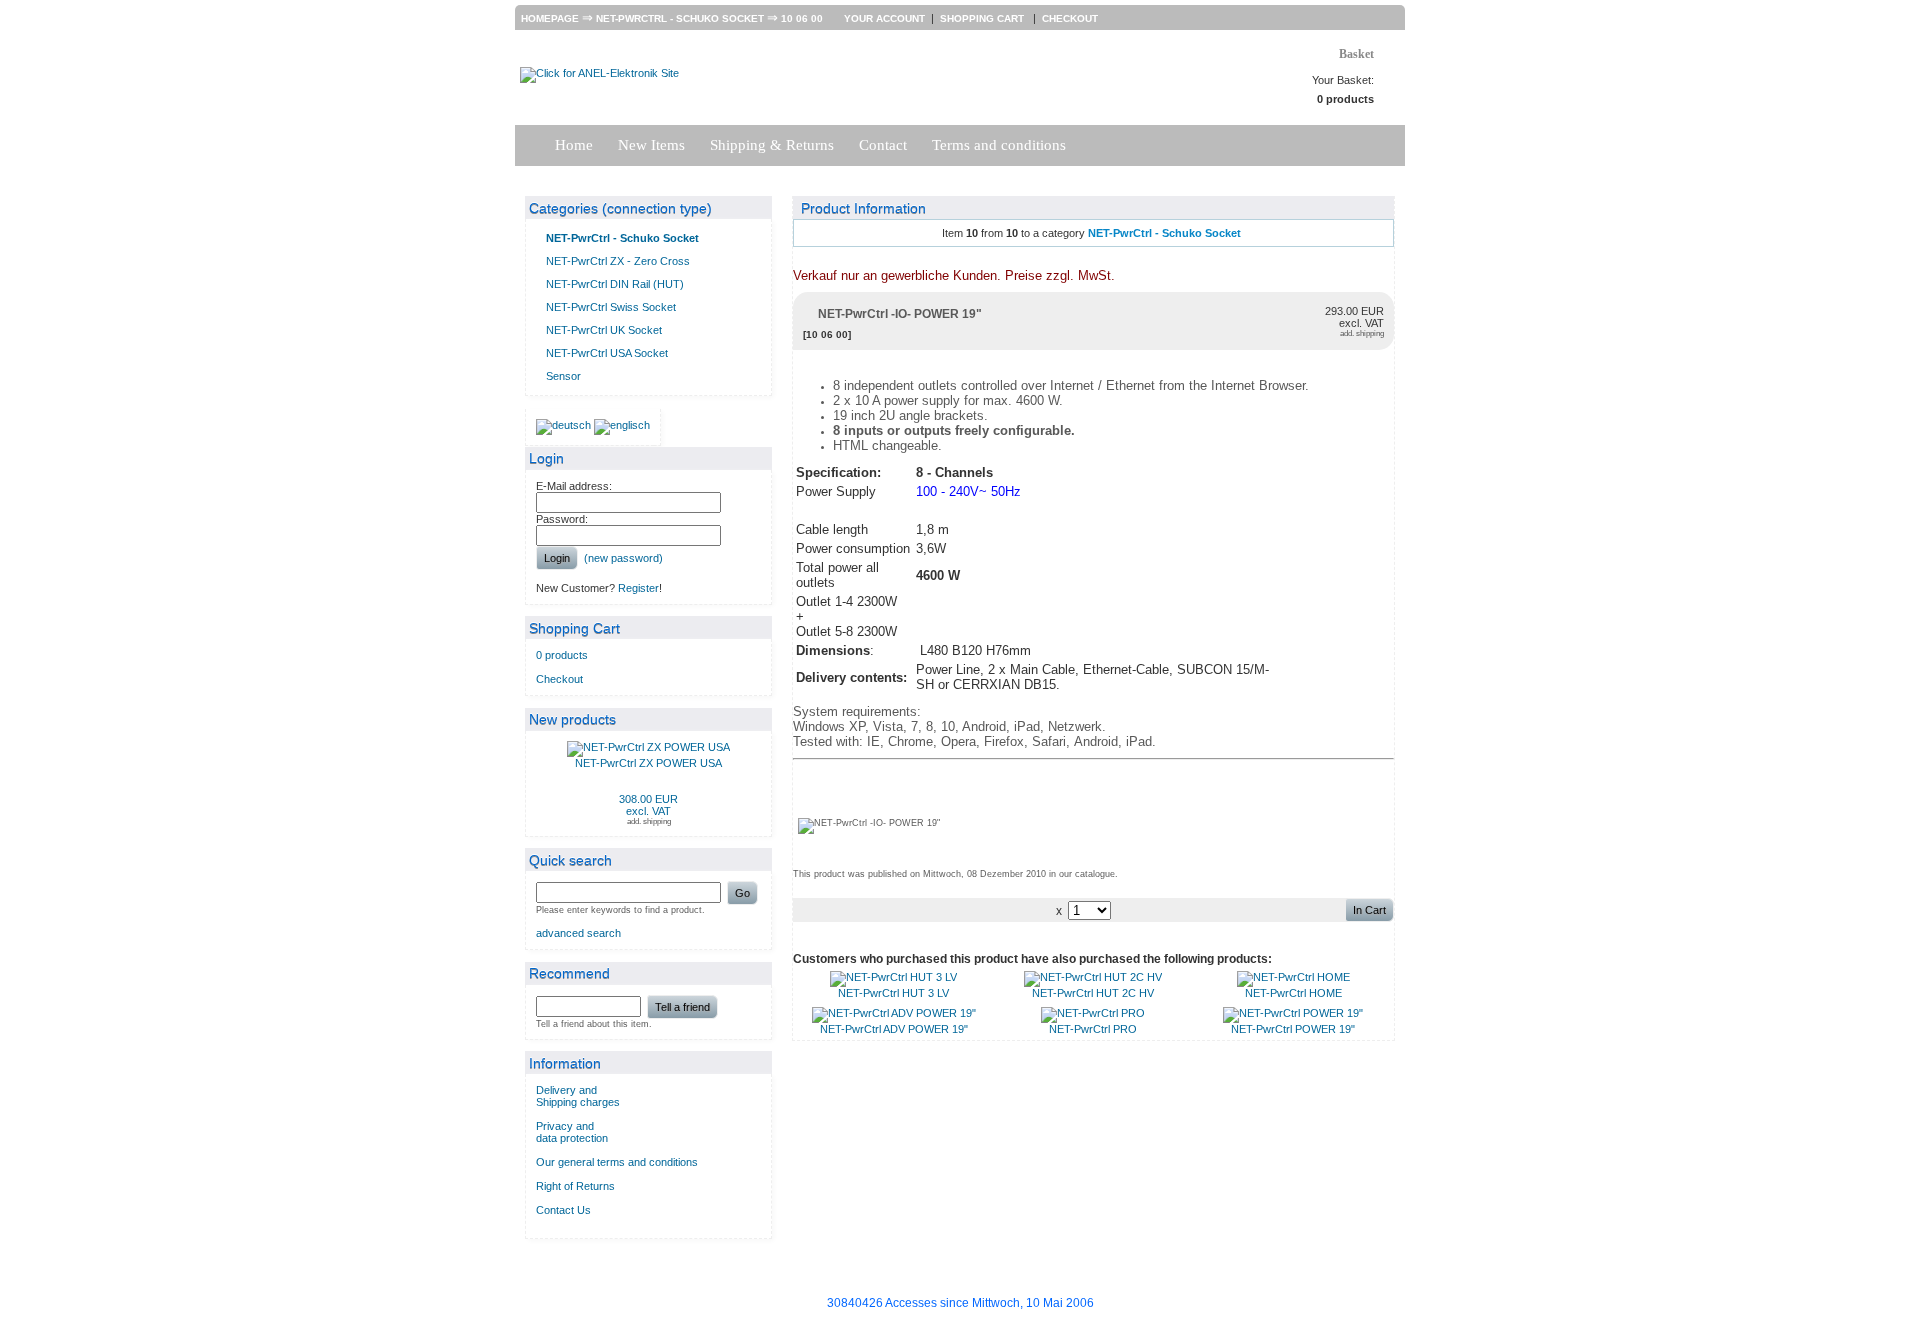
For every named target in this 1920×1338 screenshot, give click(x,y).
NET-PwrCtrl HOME (1293, 993)
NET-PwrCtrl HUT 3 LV (893, 993)
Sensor (563, 376)
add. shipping (649, 821)
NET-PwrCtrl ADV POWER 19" (894, 1029)
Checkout (1070, 18)
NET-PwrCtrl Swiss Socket (611, 307)
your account (884, 18)
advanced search (578, 933)
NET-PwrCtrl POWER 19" (1293, 1029)
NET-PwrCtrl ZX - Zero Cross (618, 261)
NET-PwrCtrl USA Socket (607, 353)
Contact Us (563, 1210)
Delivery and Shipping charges (578, 1096)
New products (572, 719)
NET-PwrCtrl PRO (1093, 1029)
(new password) (623, 558)
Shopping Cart (983, 18)
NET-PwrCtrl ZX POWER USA (648, 763)
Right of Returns (575, 1186)
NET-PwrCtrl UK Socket (604, 330)
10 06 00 (802, 18)
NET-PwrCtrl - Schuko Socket (680, 18)
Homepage (550, 18)
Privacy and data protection (572, 1132)
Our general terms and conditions (617, 1162)
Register (638, 588)
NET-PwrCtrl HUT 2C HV (1093, 993)
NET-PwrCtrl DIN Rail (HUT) (615, 284)
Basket (1356, 54)
